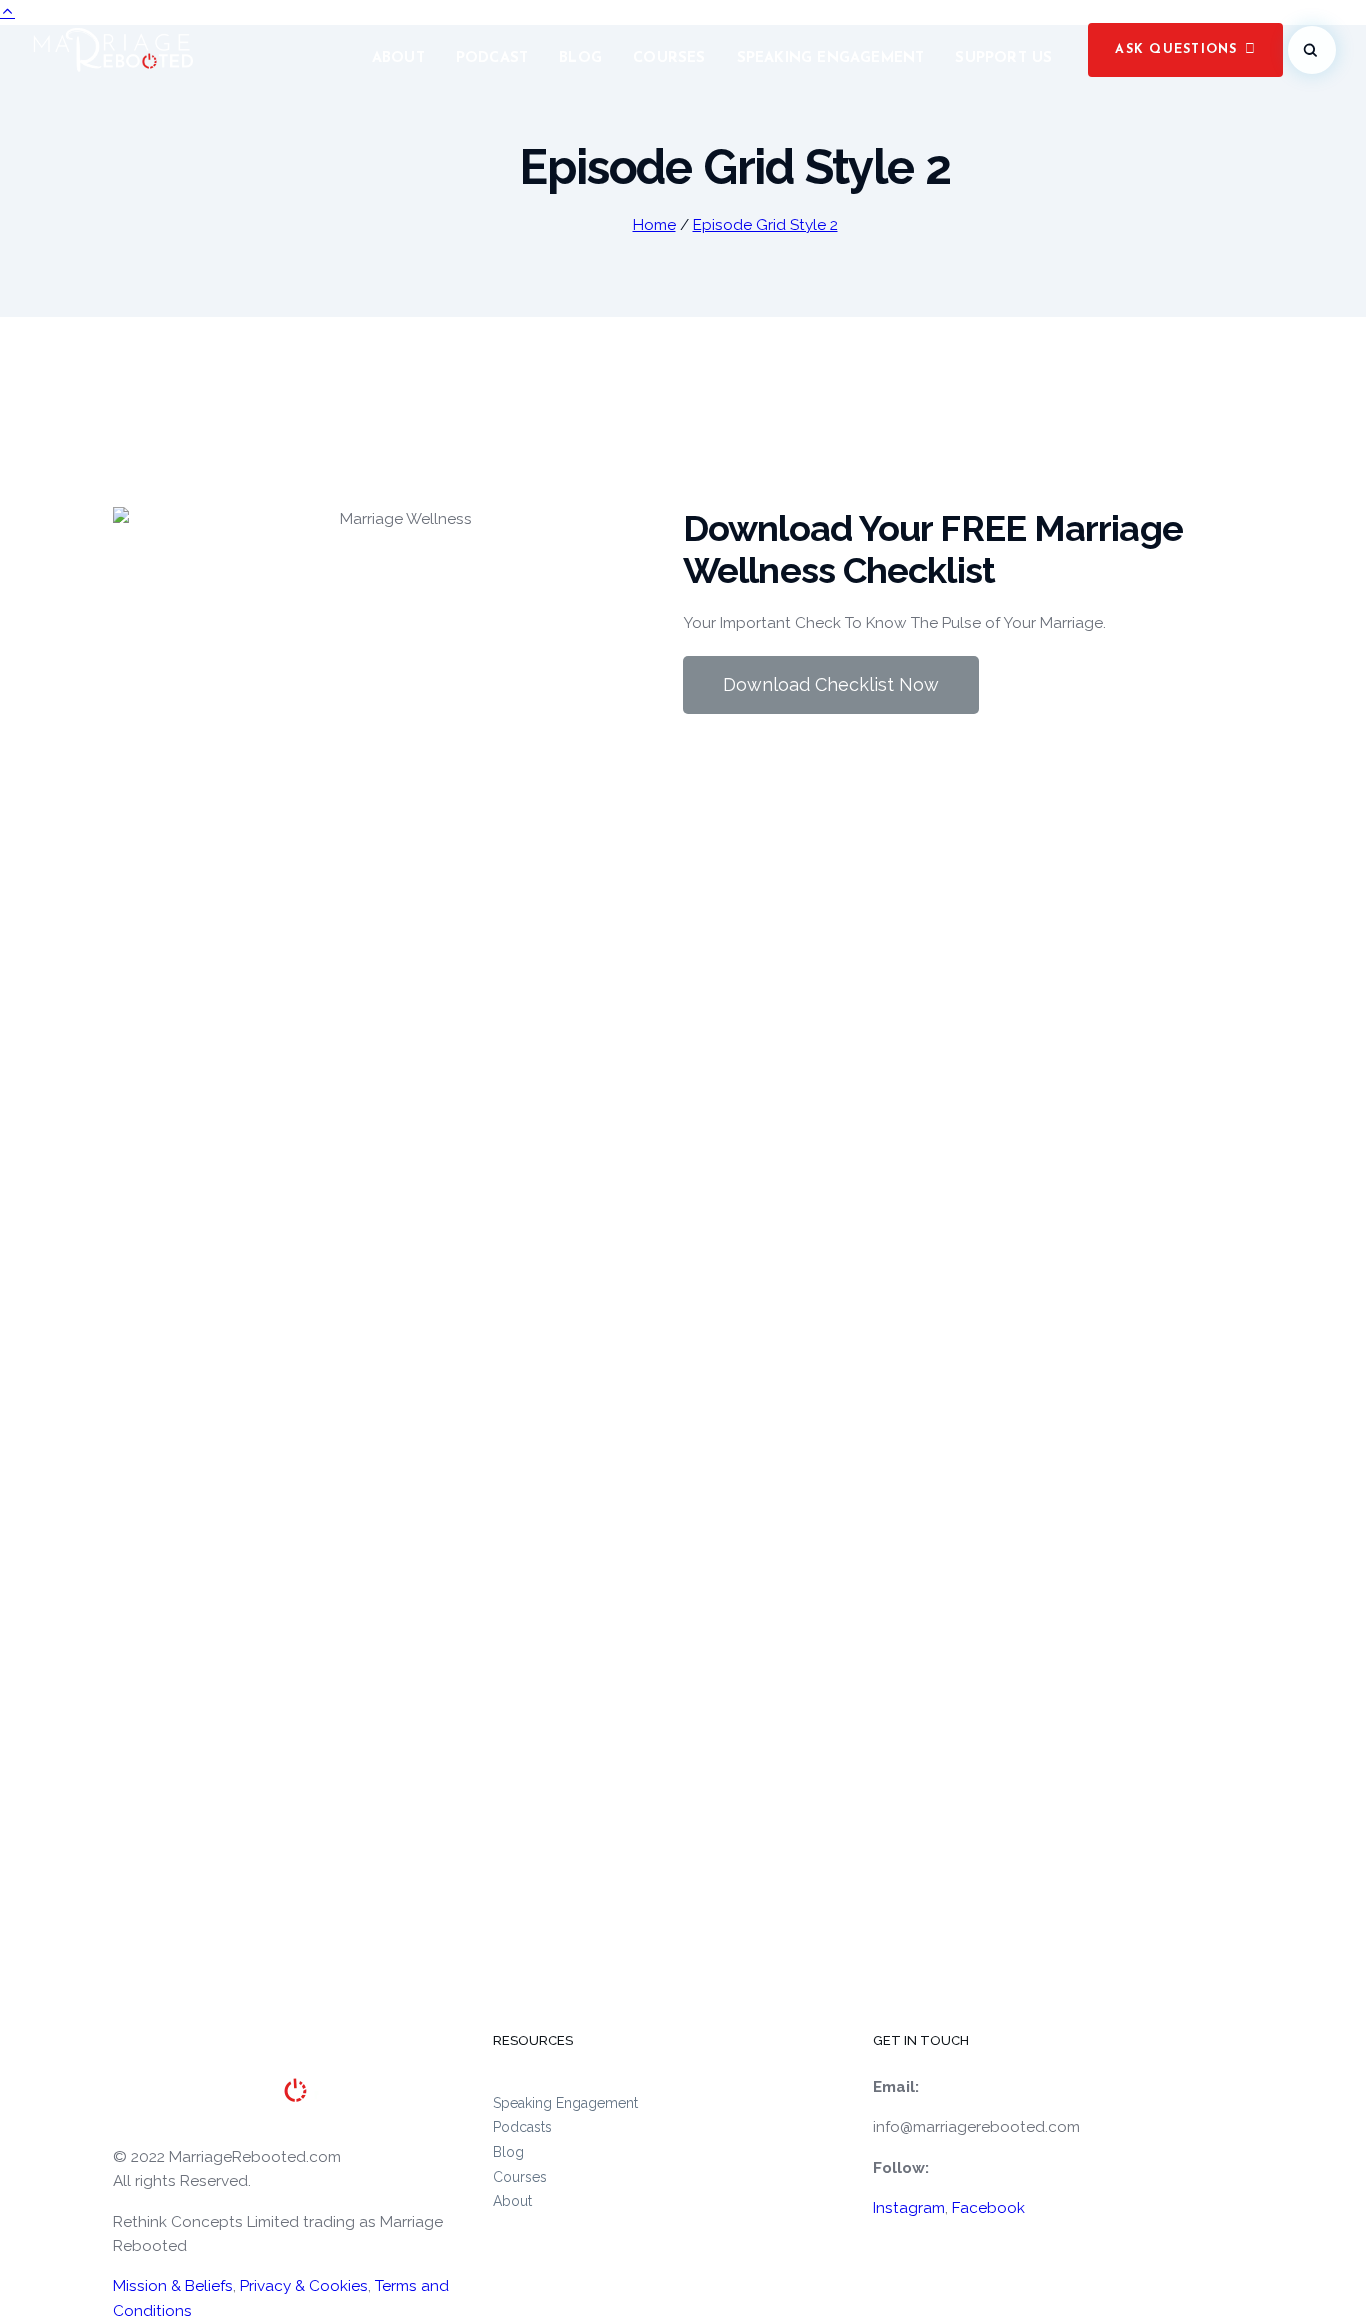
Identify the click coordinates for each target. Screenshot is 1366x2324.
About (398, 58)
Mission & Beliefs (173, 2286)
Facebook (988, 2208)
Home (654, 225)
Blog (580, 58)
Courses (669, 58)
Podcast (492, 58)
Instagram (909, 2208)
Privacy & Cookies (304, 2286)
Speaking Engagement (831, 58)
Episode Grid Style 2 (765, 225)
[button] (1185, 50)
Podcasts (522, 2127)
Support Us (1003, 58)
